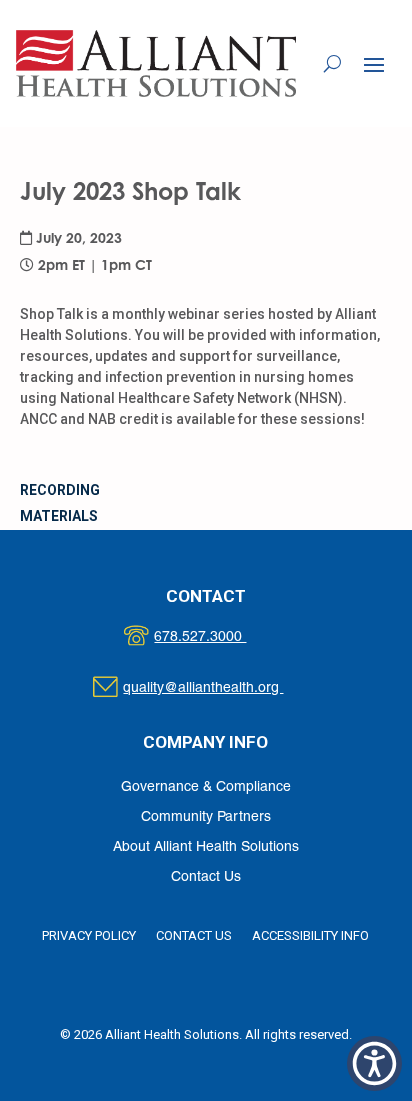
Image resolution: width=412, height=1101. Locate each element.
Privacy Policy (89, 935)
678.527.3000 (220, 637)
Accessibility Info (310, 935)
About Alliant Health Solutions (206, 847)
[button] (374, 64)
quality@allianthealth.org (220, 688)
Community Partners (206, 817)
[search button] (332, 63)
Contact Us (206, 877)
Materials (59, 516)
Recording (60, 490)
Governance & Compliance (206, 787)
